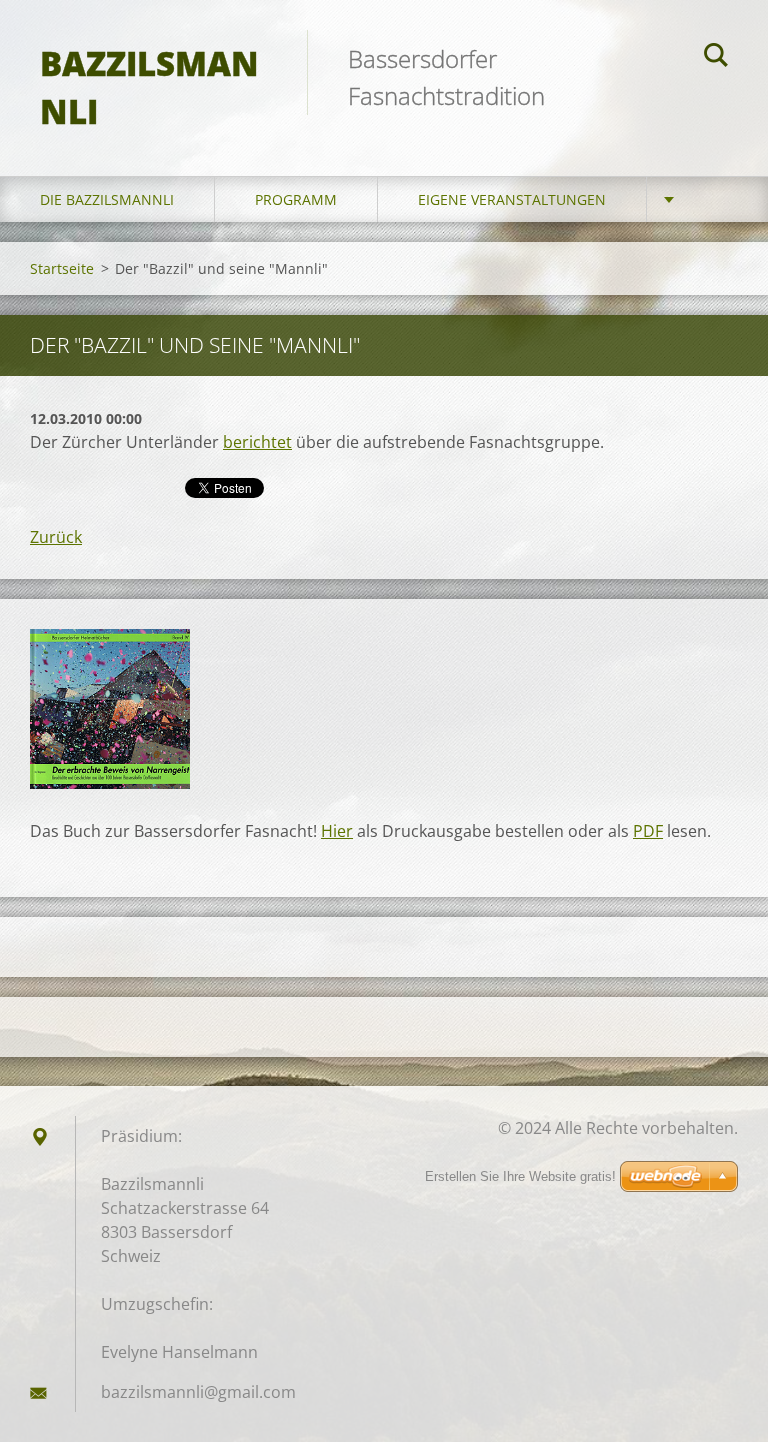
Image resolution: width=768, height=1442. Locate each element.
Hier (337, 831)
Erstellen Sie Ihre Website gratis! (520, 1176)
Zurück (56, 537)
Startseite (62, 268)
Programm (296, 199)
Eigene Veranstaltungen (512, 199)
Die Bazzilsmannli (107, 199)
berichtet (257, 442)
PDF (648, 831)
